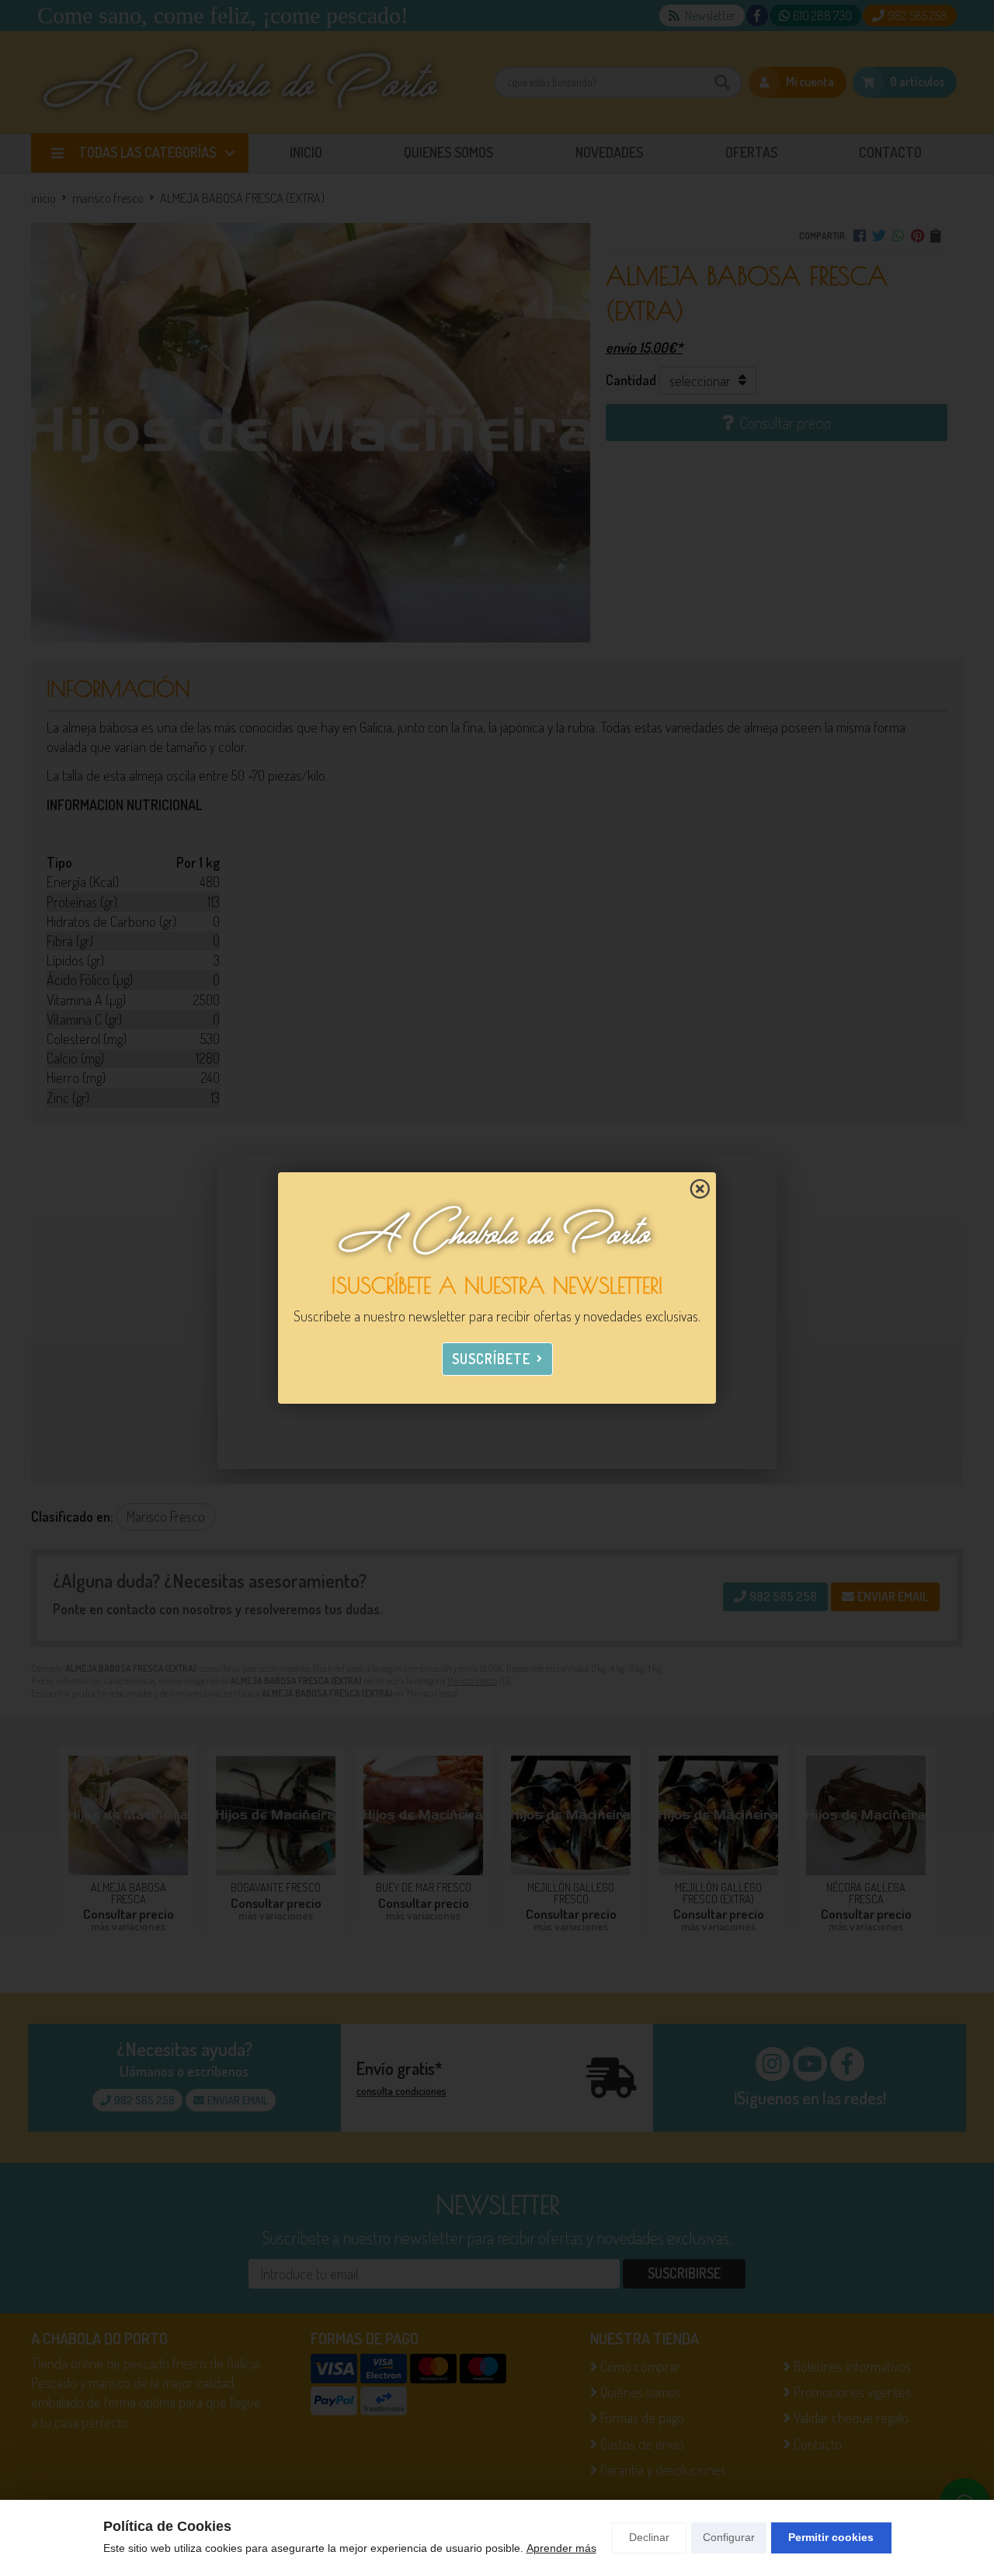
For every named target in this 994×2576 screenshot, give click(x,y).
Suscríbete (491, 1359)
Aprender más (561, 2548)
